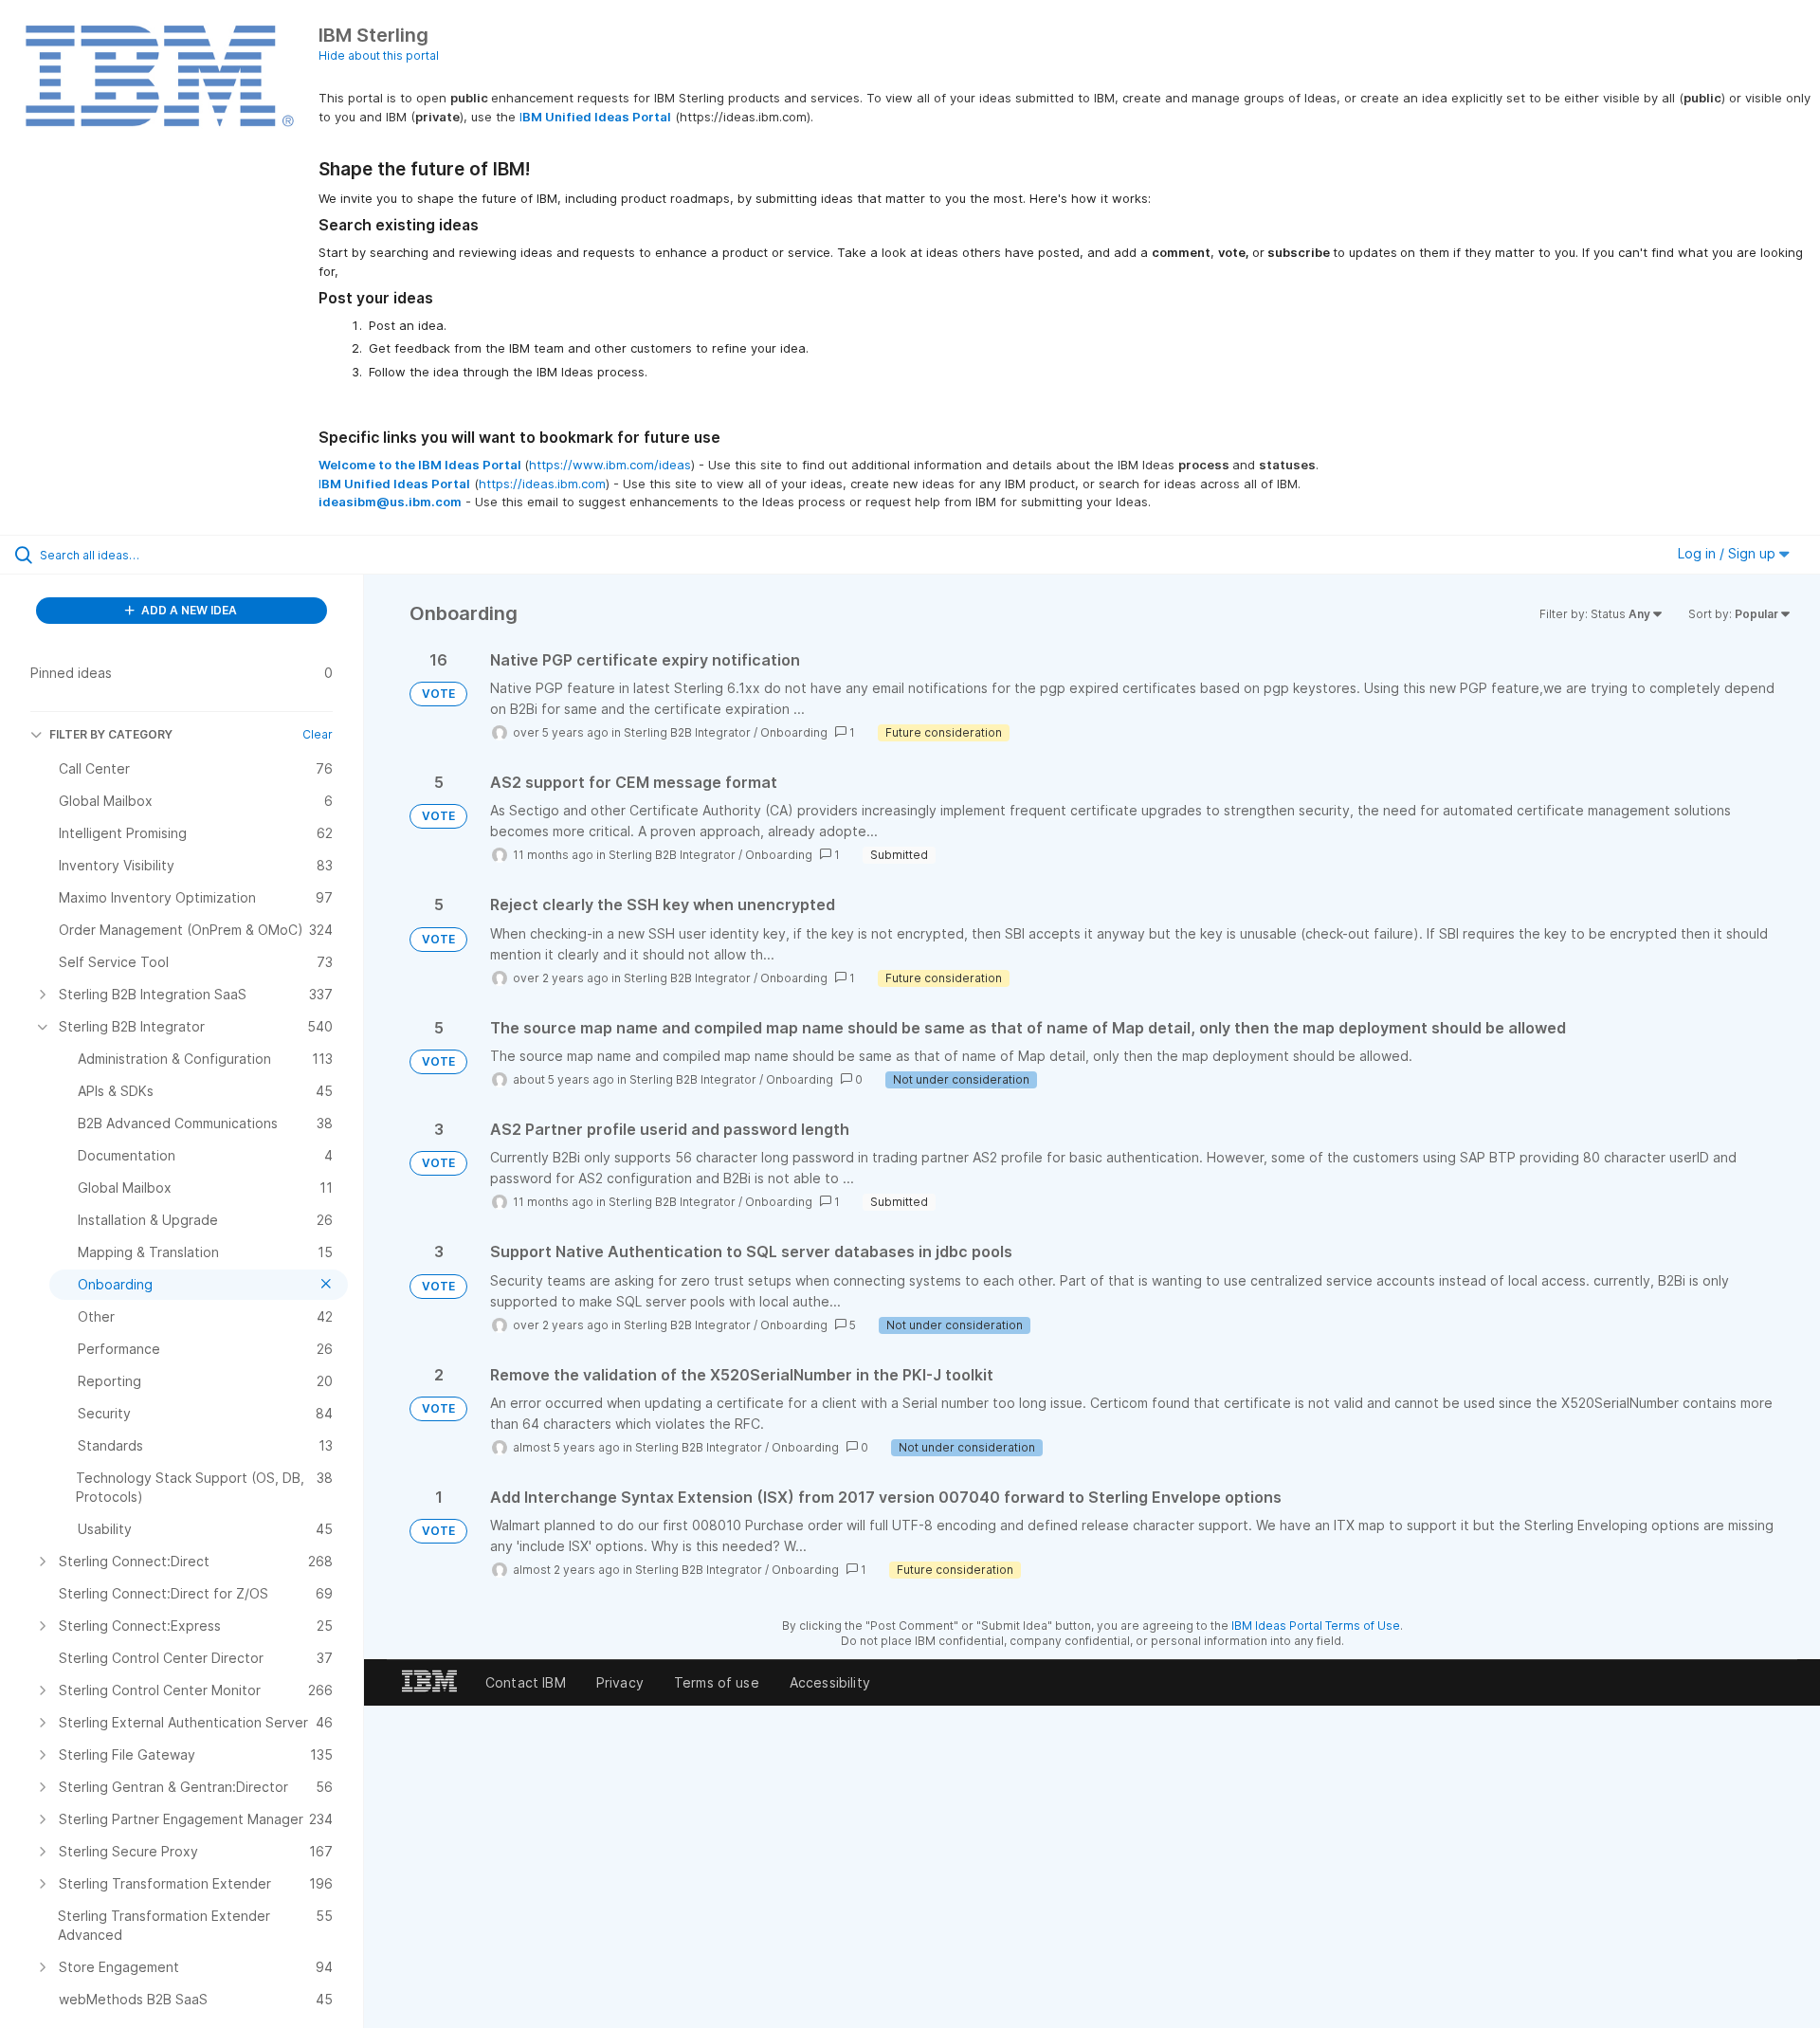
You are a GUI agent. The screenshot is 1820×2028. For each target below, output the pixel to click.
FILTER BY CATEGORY (111, 734)
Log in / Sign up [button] (1729, 553)
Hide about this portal (379, 55)
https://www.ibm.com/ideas (610, 465)
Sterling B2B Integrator (687, 732)
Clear (318, 734)
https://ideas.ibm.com (542, 484)
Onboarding (794, 732)
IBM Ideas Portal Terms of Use (1316, 1626)
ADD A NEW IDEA (188, 610)
